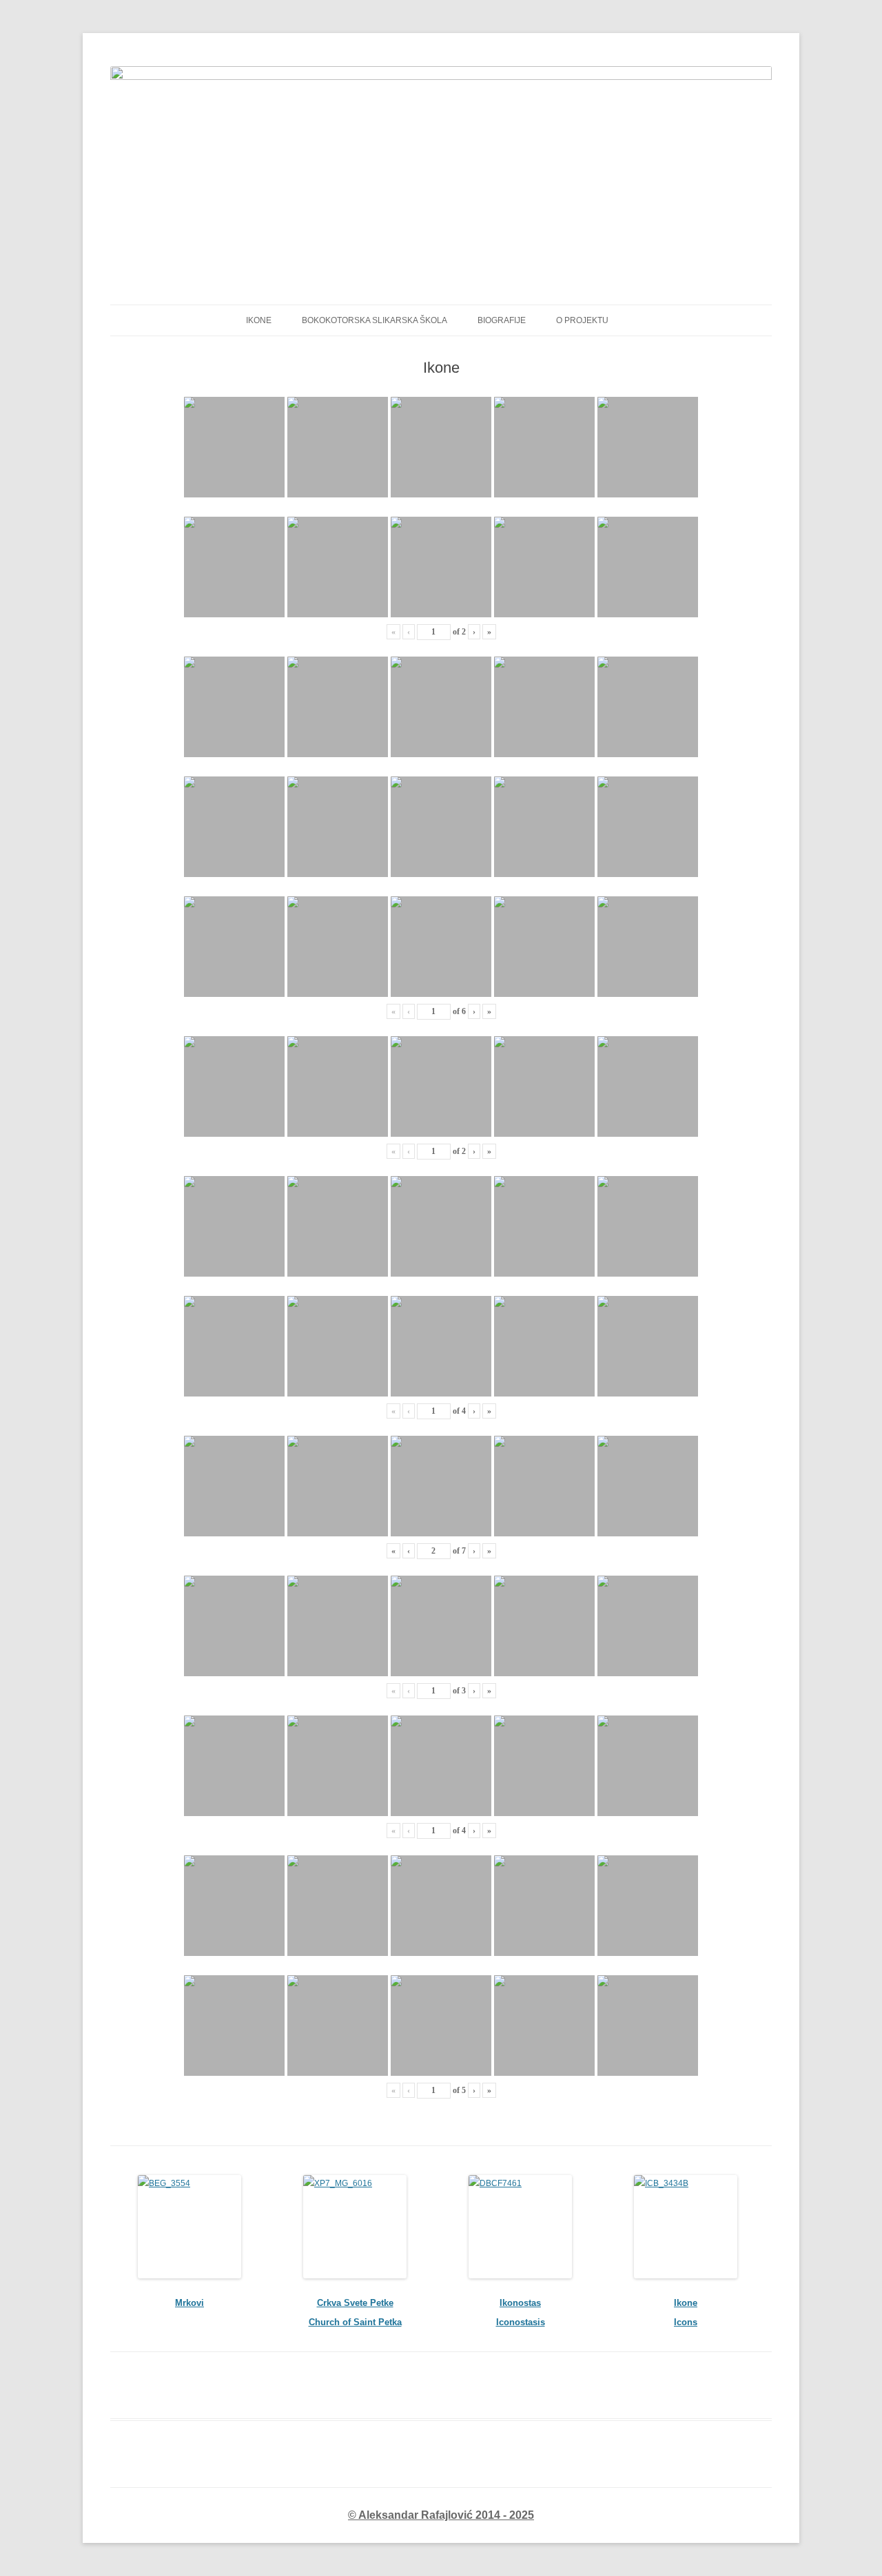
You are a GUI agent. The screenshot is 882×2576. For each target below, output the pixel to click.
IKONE (259, 320)
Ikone (686, 2303)
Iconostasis (521, 2322)
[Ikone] (686, 2227)
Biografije (502, 320)
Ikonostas (520, 2303)
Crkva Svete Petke (355, 2303)
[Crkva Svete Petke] (355, 2227)
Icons (686, 2322)
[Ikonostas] (520, 2227)
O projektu (582, 320)
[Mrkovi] (189, 2227)
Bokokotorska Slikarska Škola (375, 320)
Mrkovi (189, 2303)
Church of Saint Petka (355, 2322)
